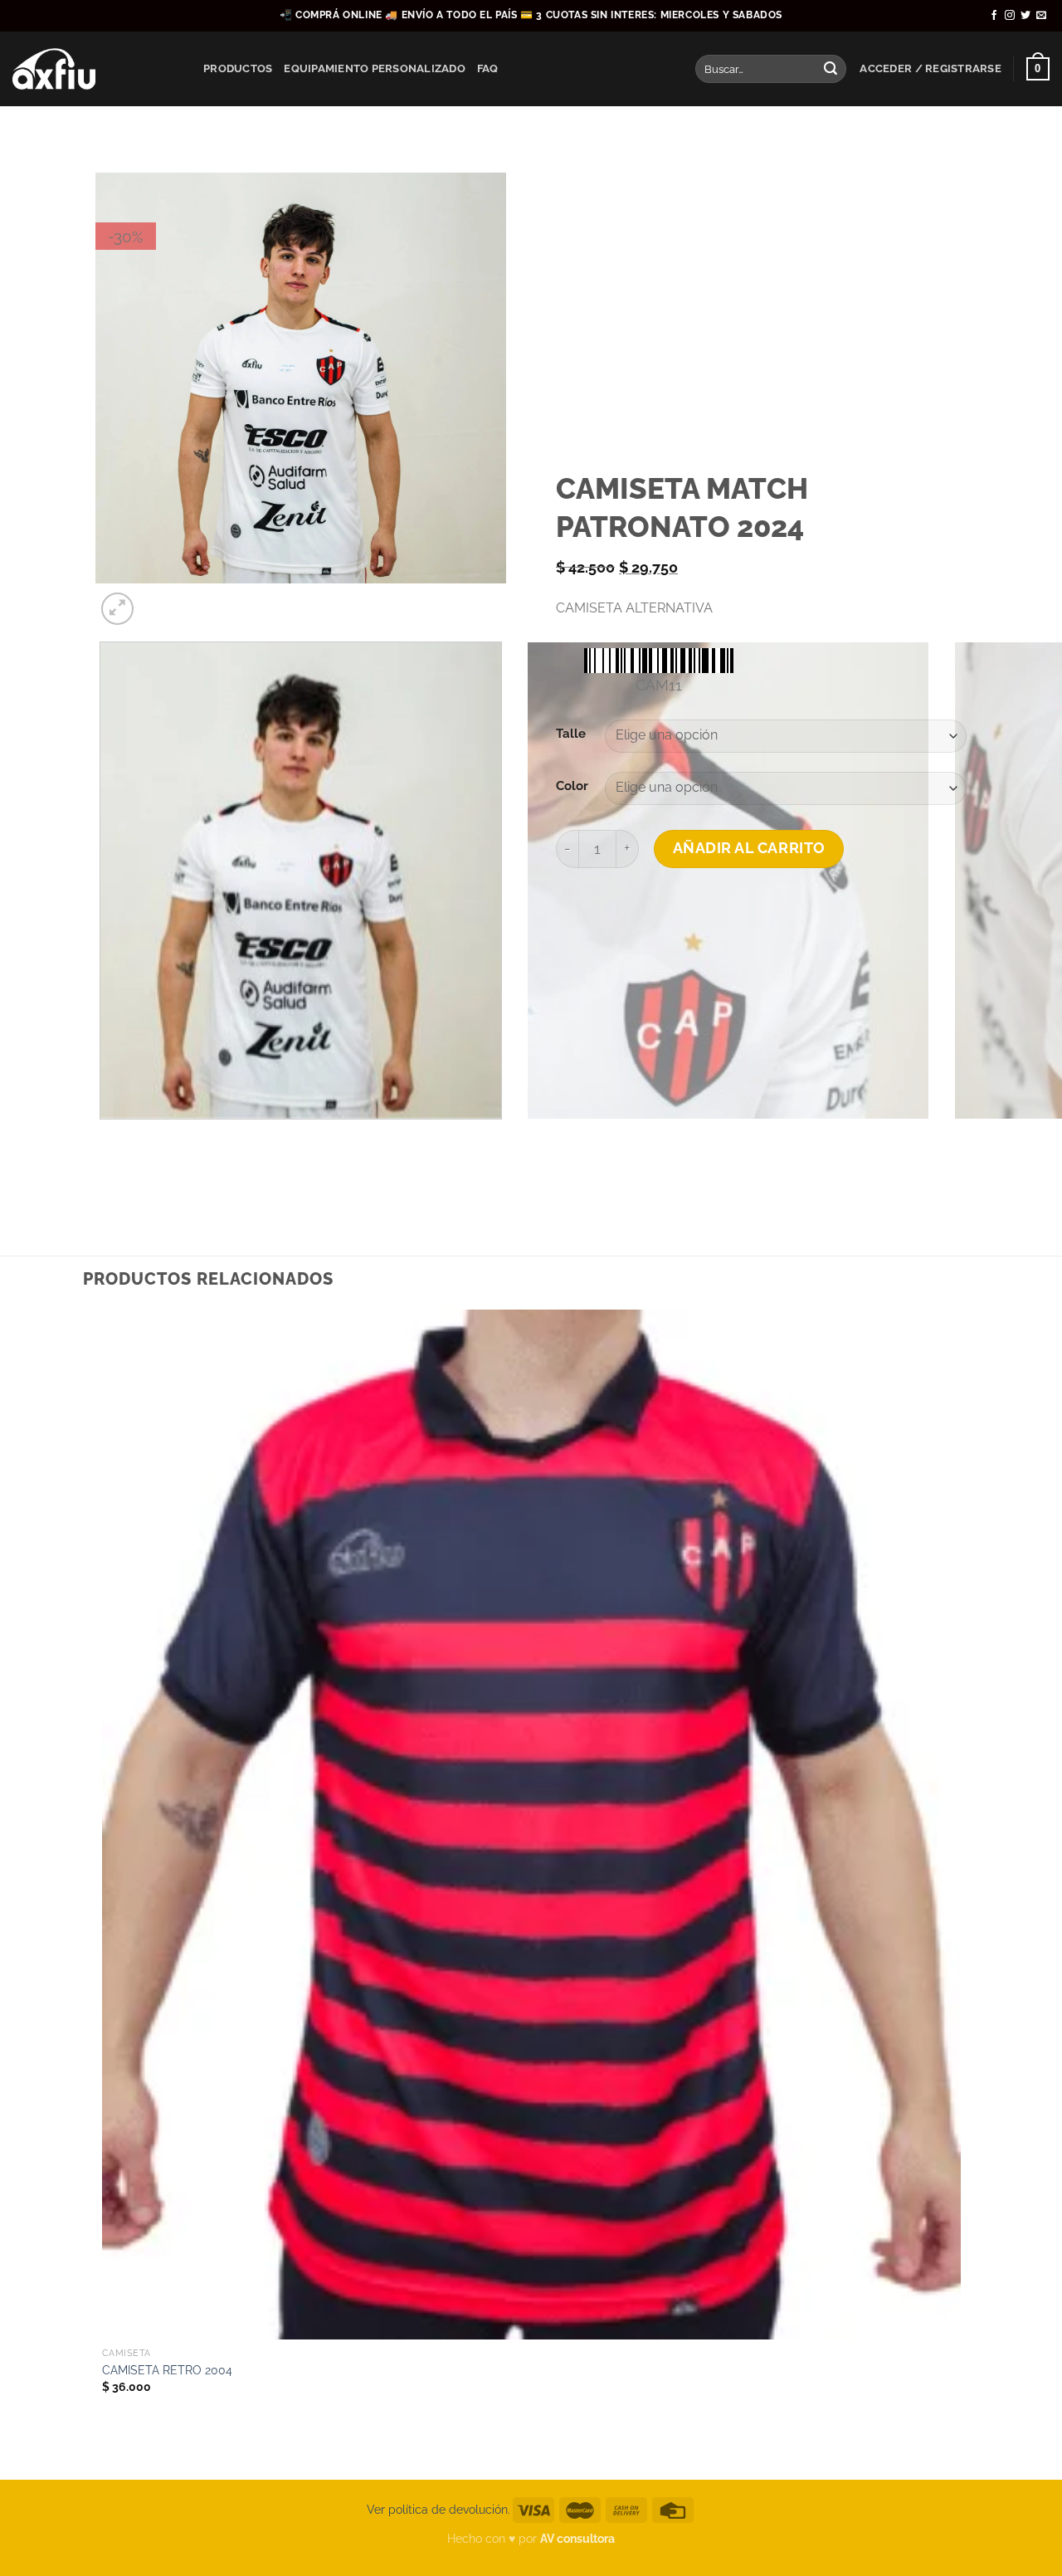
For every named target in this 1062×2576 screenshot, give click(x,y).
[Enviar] (831, 69)
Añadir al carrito (749, 848)
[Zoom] (117, 609)
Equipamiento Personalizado (375, 68)
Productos (238, 68)
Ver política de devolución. (438, 2509)
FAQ (488, 68)
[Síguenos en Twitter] (1025, 16)
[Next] (157, 600)
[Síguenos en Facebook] (994, 16)
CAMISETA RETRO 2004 (167, 2370)
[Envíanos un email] (1041, 16)
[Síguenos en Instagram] (1010, 16)
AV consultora (577, 2538)
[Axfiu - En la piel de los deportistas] (95, 69)
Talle (571, 734)
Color (572, 786)
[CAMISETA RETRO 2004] (531, 1824)
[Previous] (103, 1136)
